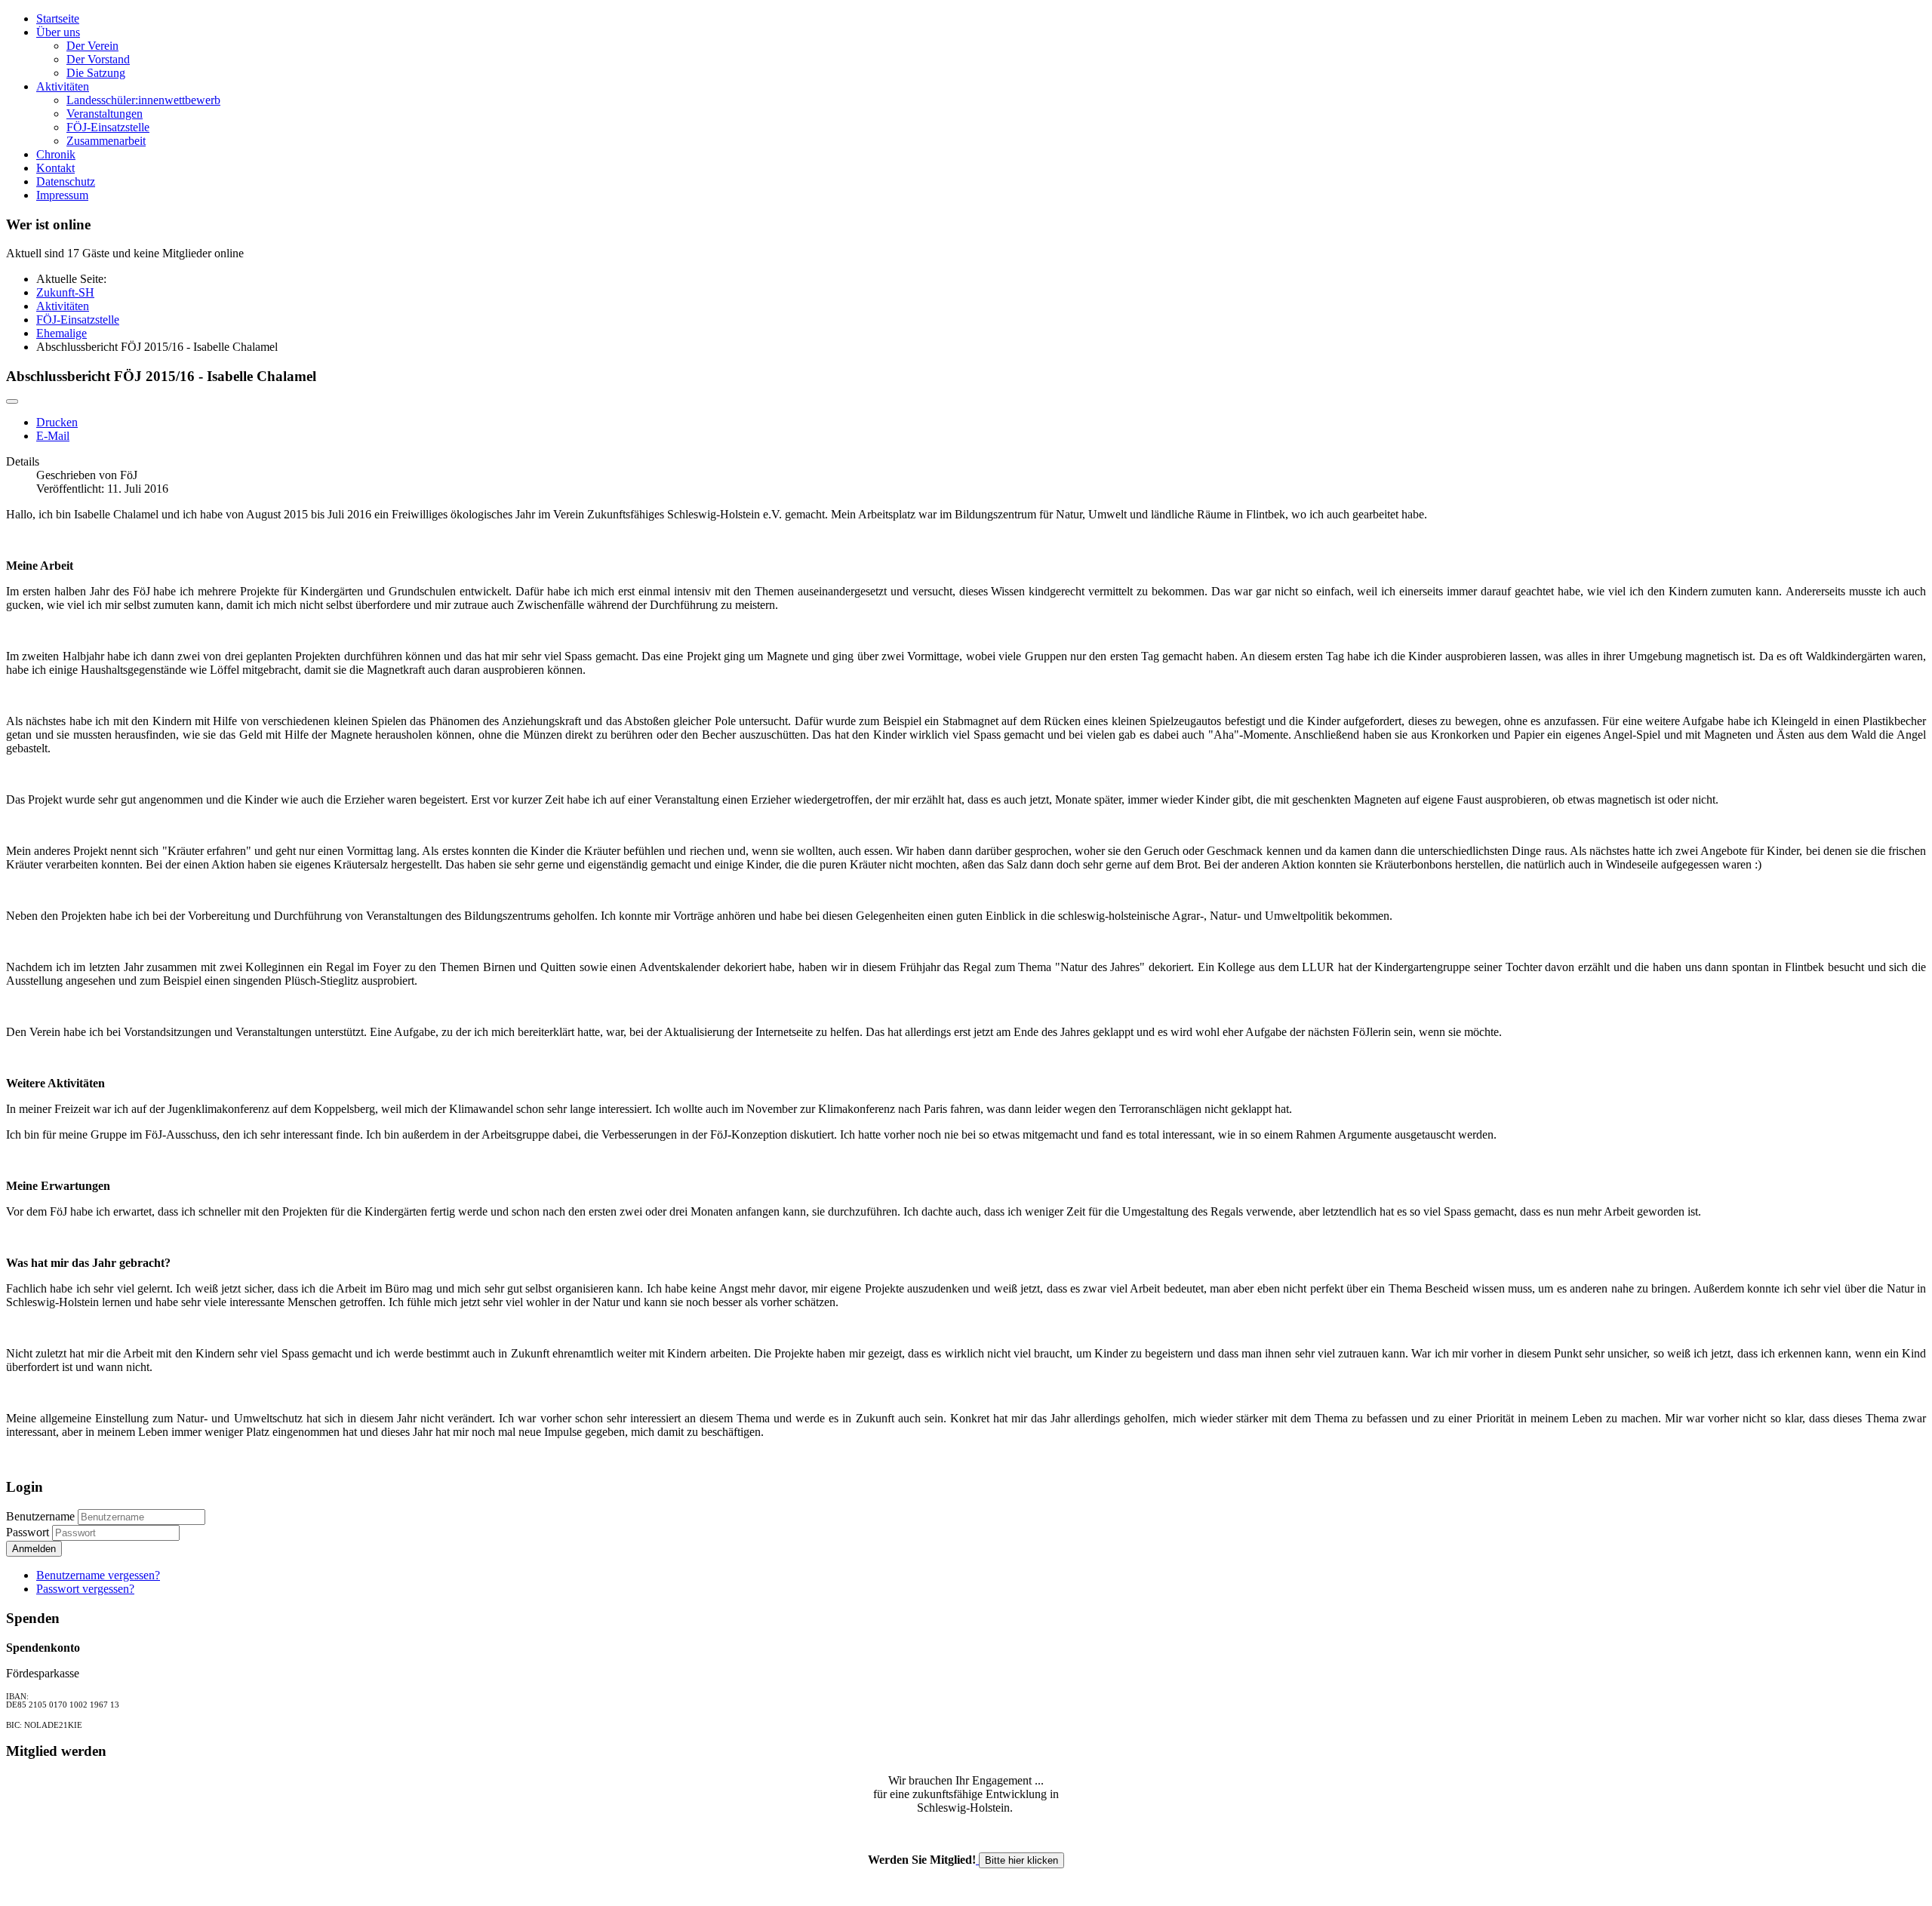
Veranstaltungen (105, 114)
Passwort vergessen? (85, 1589)
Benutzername (40, 1516)
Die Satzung (96, 73)
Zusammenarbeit (106, 141)
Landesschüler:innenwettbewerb (143, 100)
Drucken (57, 422)
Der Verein (92, 46)
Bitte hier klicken (1021, 1860)
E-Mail (53, 436)
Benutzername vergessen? (98, 1575)
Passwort (29, 1532)
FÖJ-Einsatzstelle (108, 127)
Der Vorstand (98, 59)
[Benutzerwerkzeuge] (12, 401)
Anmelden (34, 1549)
